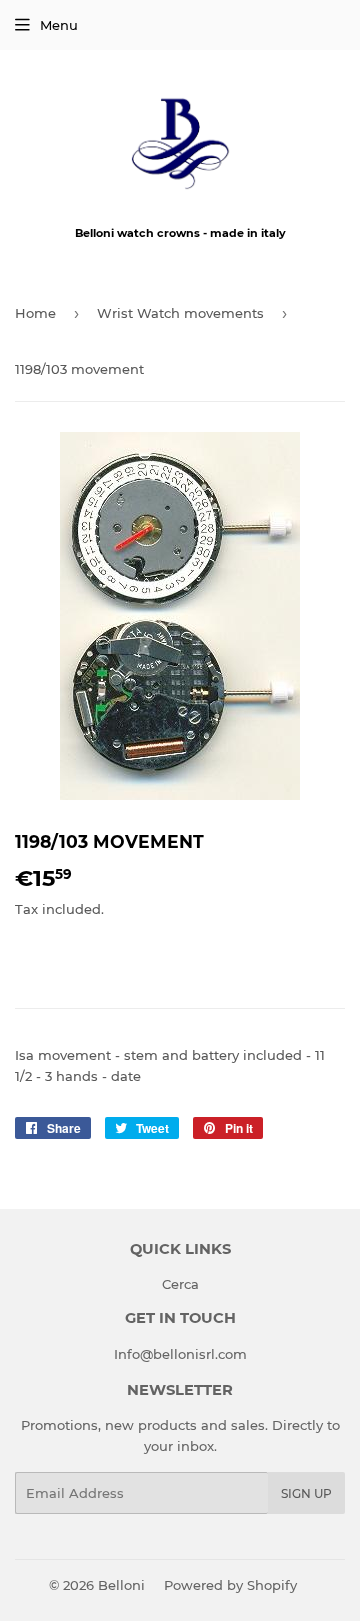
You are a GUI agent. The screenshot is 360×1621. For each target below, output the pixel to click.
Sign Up (306, 1493)
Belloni (121, 1585)
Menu (59, 25)
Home (35, 313)
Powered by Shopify (230, 1585)
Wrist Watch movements (180, 313)
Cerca (180, 1284)
